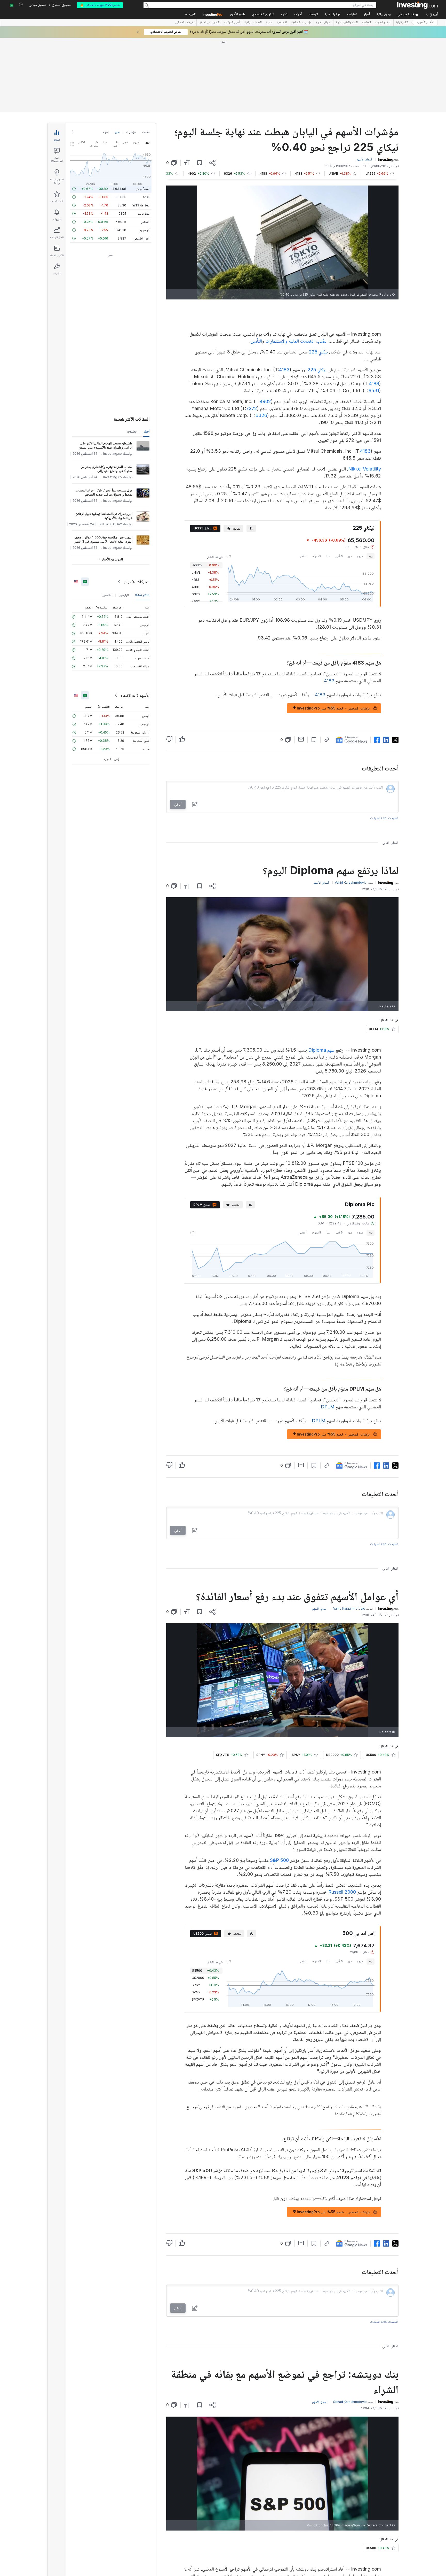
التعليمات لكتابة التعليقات (384, 743)
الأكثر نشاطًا (142, 520)
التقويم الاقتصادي (263, 15)
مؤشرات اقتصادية (301, 23)
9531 (374, 316)
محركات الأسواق (137, 507)
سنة (328, 482)
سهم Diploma (321, 975)
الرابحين (124, 520)
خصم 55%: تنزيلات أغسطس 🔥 (100, 5)
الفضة (146, 122)
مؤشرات (131, 57)
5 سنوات (316, 482)
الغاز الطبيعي (142, 164)
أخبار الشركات (232, 23)
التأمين (256, 266)
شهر (350, 482)
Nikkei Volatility (365, 394)
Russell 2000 (342, 1817)
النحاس (145, 147)
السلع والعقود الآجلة (347, 23)
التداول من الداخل (209, 23)
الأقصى (303, 482)
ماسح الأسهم (238, 15)
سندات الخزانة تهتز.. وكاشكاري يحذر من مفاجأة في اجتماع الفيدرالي (106, 394)
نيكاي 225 (318, 277)
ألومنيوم (144, 155)
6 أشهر (339, 482)
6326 (261, 341)
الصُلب (322, 266)
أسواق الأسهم (324, 23)
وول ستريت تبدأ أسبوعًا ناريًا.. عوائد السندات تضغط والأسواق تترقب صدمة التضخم (104, 418)
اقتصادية (282, 23)
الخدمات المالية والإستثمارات (290, 266)
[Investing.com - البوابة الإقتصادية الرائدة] (417, 5)
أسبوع (360, 482)
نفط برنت (144, 139)
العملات (367, 23)
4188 (374, 309)
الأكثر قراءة (402, 23)
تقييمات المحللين (185, 23)
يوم (371, 482)
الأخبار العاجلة (383, 23)
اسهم (106, 57)
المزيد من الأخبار (112, 485)
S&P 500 (279, 1786)
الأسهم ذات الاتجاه (135, 621)
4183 (284, 295)
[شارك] (212, 88)
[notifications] (21, 5)
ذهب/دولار (143, 114)
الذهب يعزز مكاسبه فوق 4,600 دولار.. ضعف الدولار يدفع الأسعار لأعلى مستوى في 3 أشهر (103, 465)
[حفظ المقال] (200, 88)
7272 (252, 334)
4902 (265, 327)
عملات (146, 57)
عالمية (269, 23)
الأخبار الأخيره (426, 23)
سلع (117, 57)
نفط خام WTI (141, 131)
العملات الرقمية (253, 23)
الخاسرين (107, 520)
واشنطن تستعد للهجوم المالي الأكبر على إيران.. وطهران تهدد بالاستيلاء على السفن (106, 371)
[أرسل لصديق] (301, 665)
